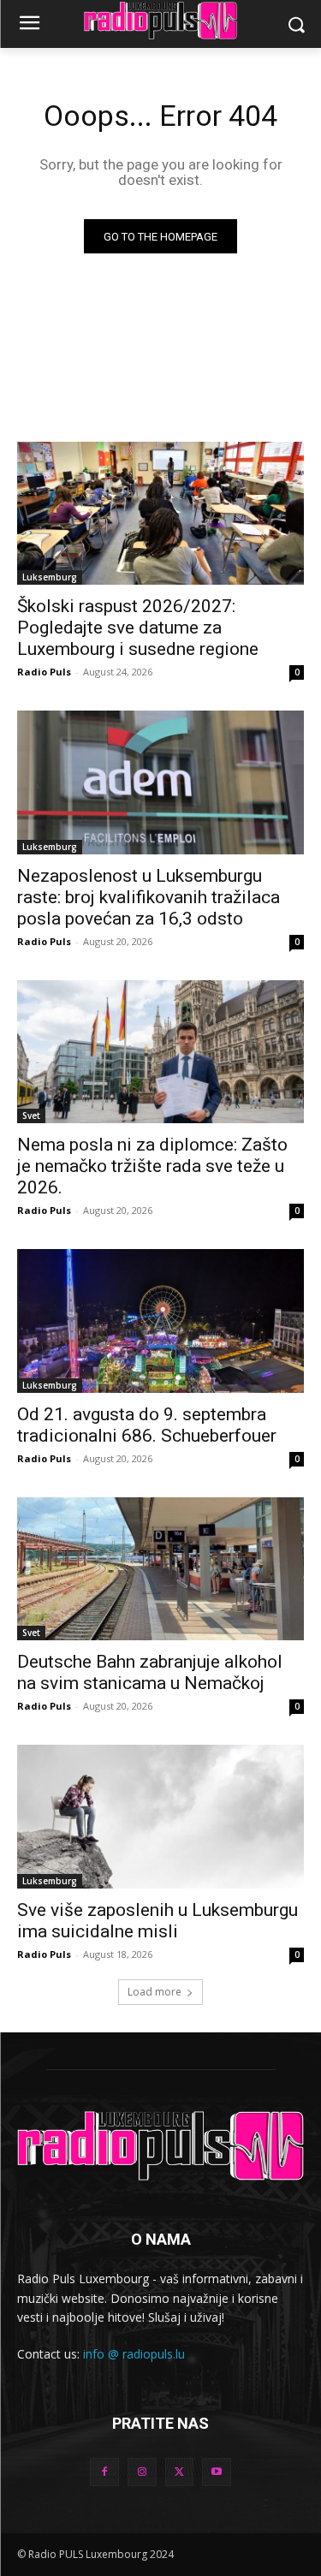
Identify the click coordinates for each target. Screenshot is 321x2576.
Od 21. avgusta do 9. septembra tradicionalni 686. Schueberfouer (147, 1425)
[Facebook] (104, 2472)
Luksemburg (50, 577)
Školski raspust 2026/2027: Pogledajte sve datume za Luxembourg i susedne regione (138, 628)
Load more (155, 1992)
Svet (31, 1115)
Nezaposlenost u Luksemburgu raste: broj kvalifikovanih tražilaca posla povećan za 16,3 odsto (149, 897)
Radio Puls (44, 672)
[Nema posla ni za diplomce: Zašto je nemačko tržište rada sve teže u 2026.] (160, 1052)
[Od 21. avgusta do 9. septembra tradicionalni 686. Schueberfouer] (160, 1321)
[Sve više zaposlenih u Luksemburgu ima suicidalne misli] (160, 1817)
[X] (180, 2472)
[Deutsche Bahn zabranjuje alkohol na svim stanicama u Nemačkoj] (160, 1569)
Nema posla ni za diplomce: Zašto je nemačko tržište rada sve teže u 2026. (152, 1166)
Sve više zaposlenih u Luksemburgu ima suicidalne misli (158, 1921)
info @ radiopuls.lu (134, 2354)
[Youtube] (217, 2472)
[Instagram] (142, 2472)
